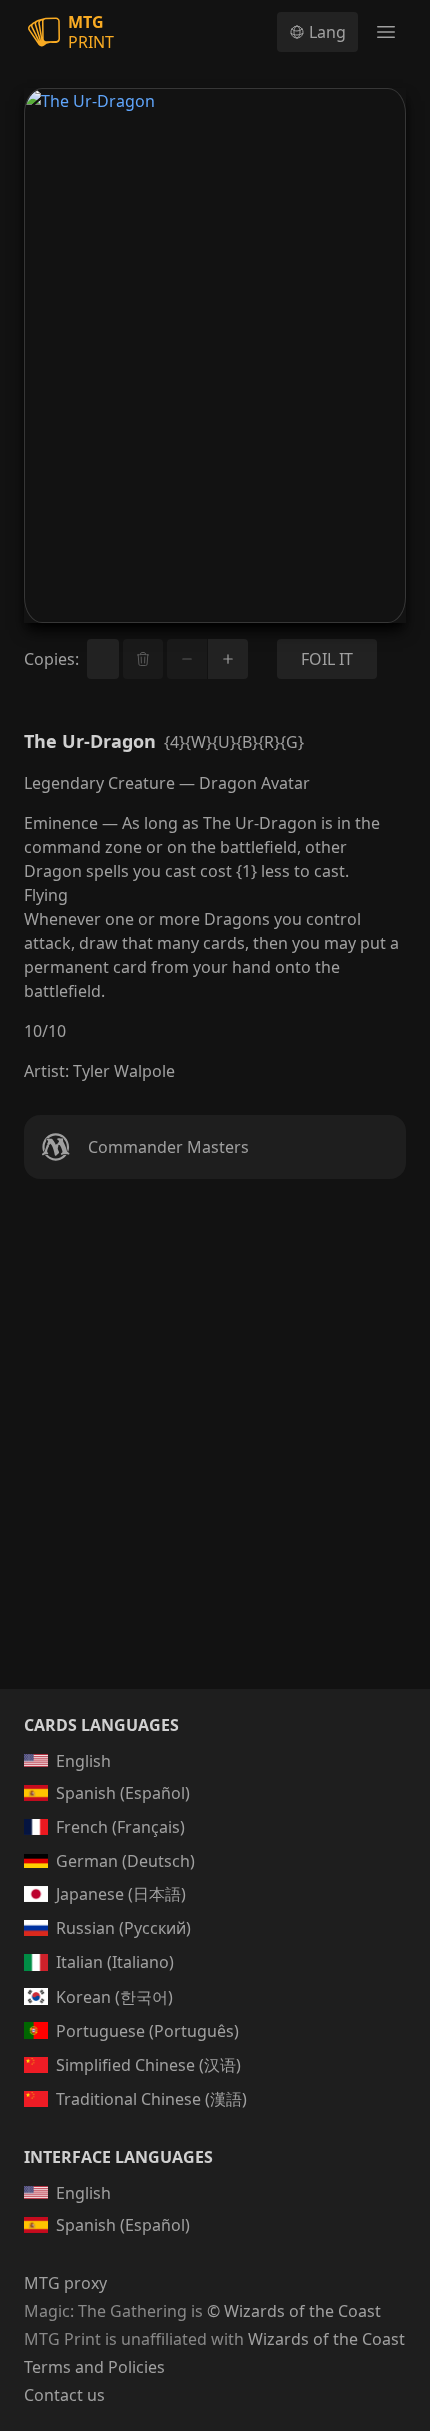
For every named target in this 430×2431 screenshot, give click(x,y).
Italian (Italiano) (115, 1962)
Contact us (64, 2395)
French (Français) (120, 1827)
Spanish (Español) (123, 1793)
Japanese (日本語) (121, 1894)
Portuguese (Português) (147, 2031)
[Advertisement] (215, 1458)
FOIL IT (327, 659)
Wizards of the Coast (326, 2339)
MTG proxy (65, 2283)
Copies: (51, 659)
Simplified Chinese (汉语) (148, 2065)
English (83, 1761)
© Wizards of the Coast (294, 2311)
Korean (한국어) (114, 1997)
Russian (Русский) (123, 1928)
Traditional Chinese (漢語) (151, 2099)
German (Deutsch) (125, 1861)
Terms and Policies (94, 2367)
